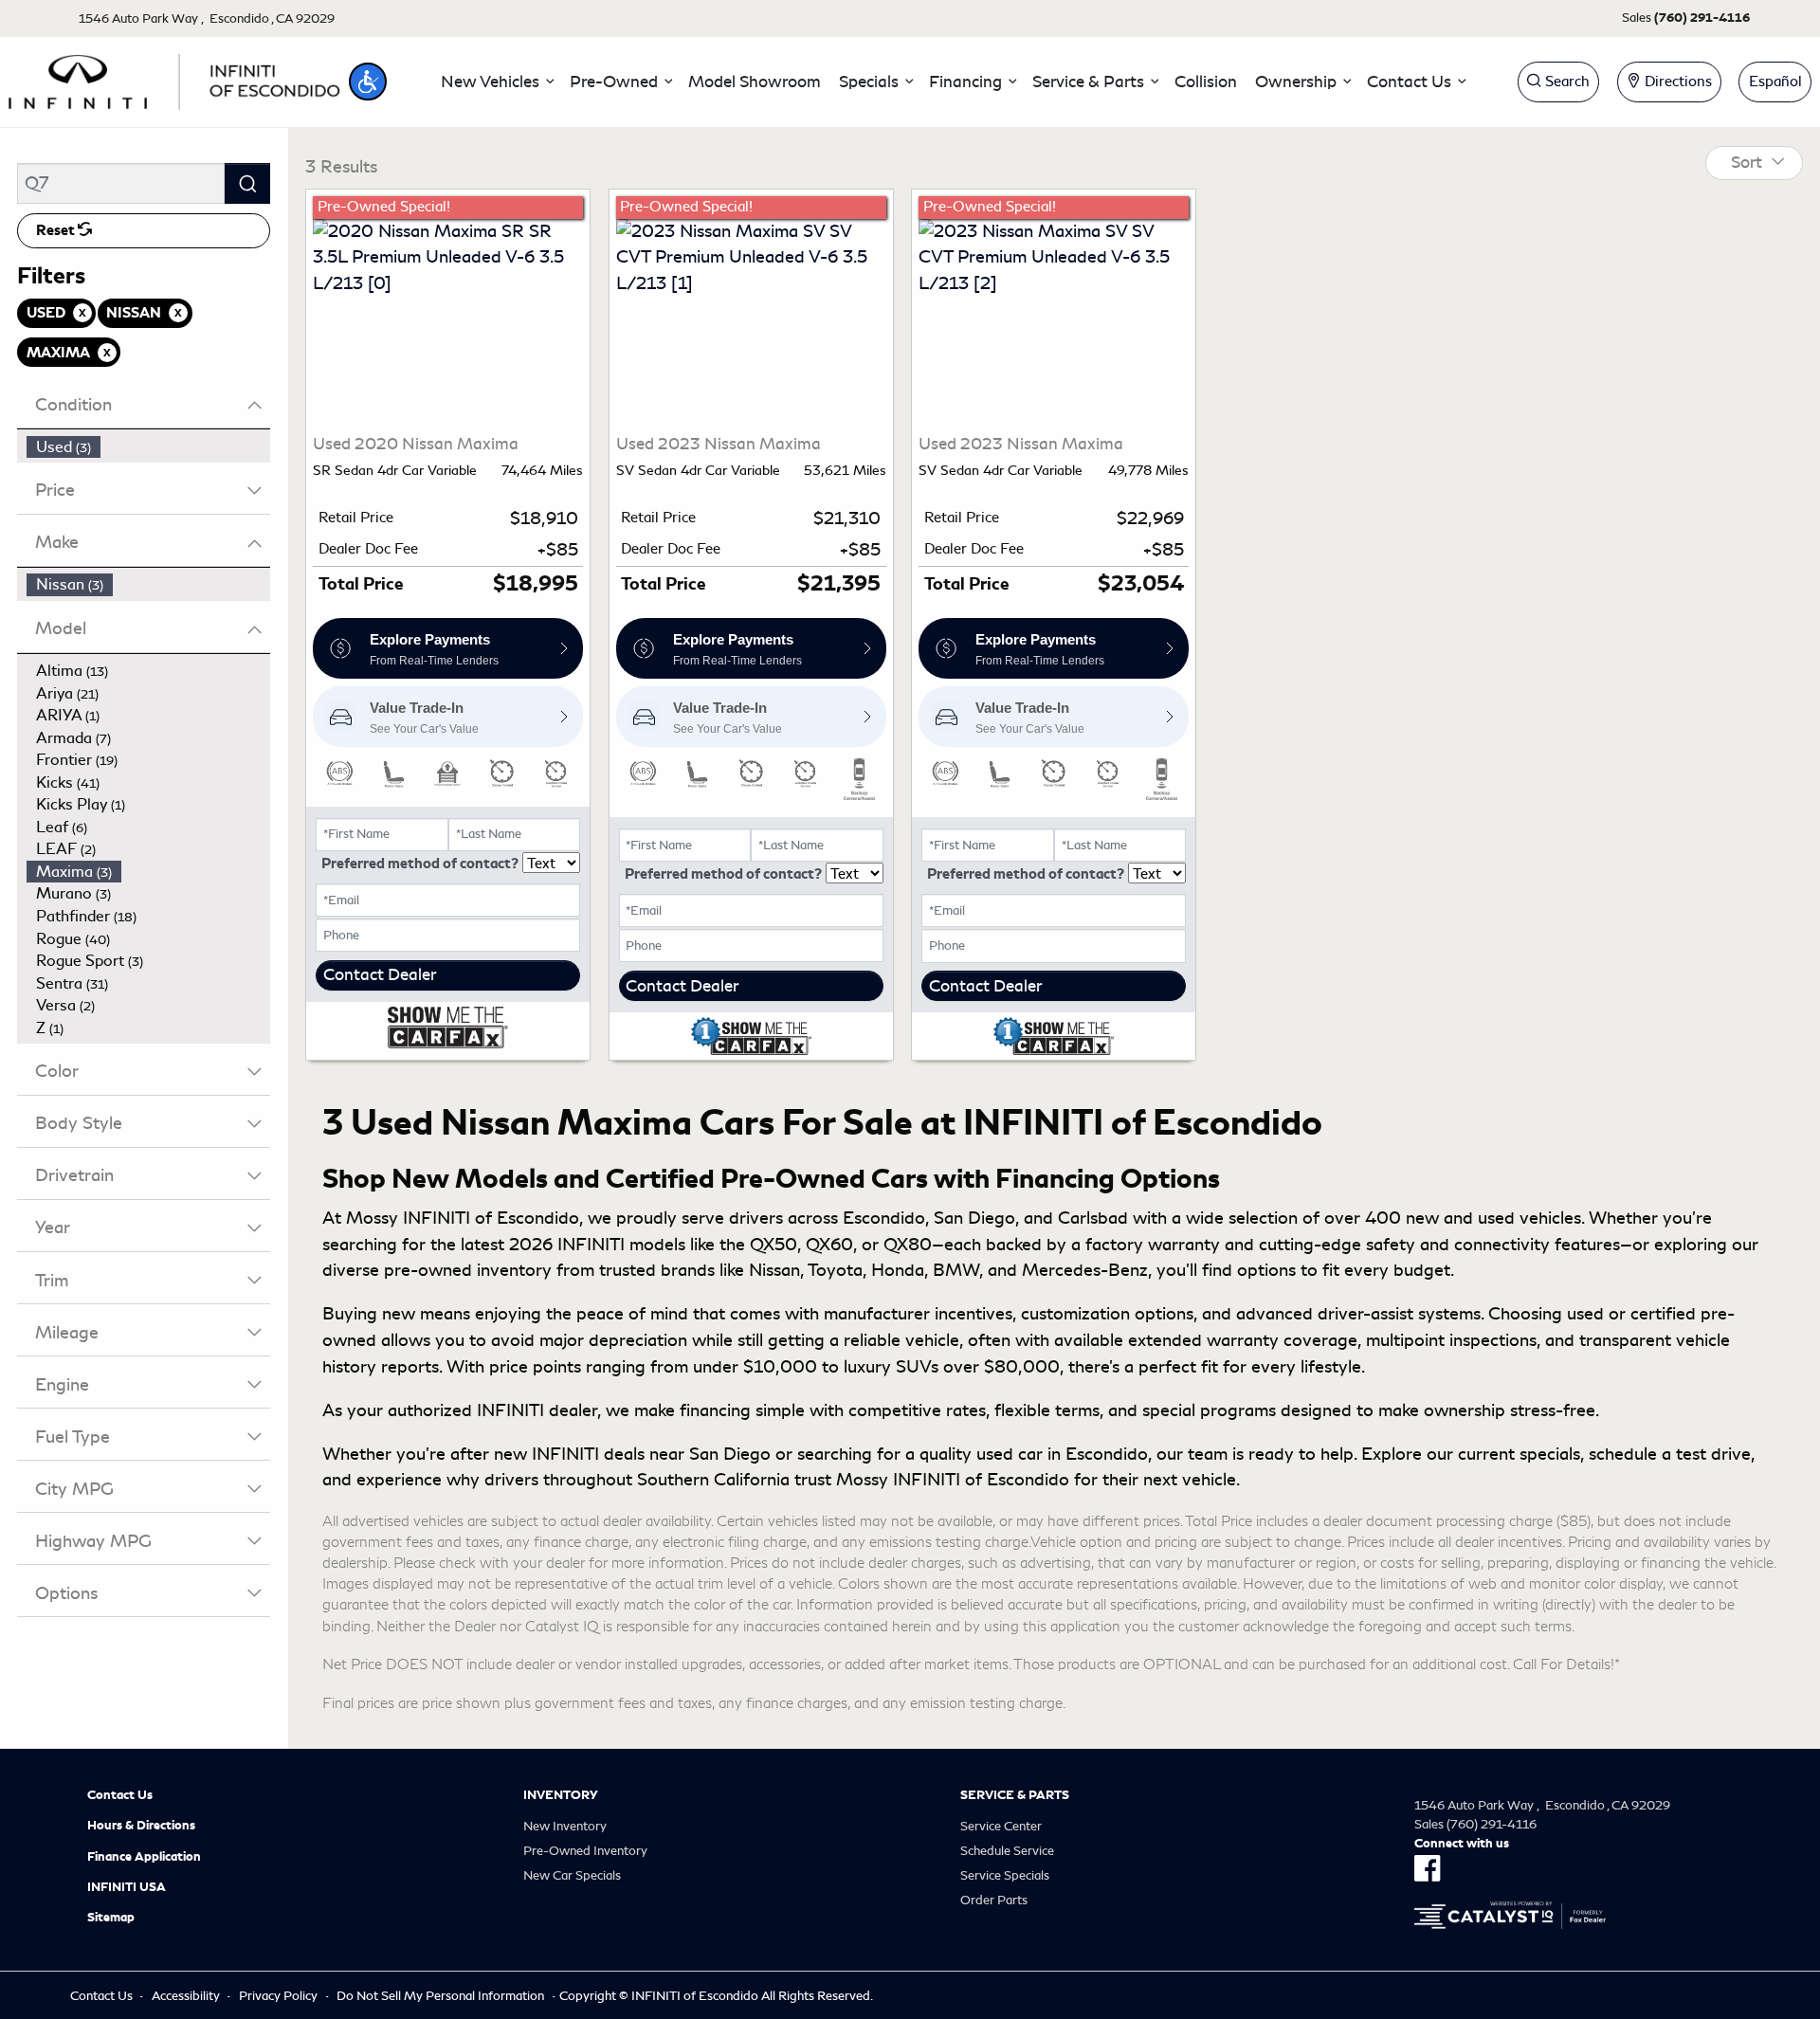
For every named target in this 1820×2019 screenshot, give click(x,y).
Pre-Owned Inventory (585, 1851)
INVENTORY (561, 1795)
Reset (57, 230)
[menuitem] (149, 447)
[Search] (247, 183)
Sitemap (111, 1918)
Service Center (1001, 1826)
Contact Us (120, 1795)
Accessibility (186, 1996)
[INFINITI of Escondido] (174, 79)
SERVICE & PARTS (1015, 1795)
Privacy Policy (278, 1996)
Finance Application (144, 1857)
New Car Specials (572, 1875)
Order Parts (994, 1900)
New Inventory (565, 1826)
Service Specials (1005, 1875)
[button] (368, 82)
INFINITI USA (127, 1887)
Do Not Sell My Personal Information (440, 1996)
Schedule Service (1007, 1851)
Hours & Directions (141, 1826)
